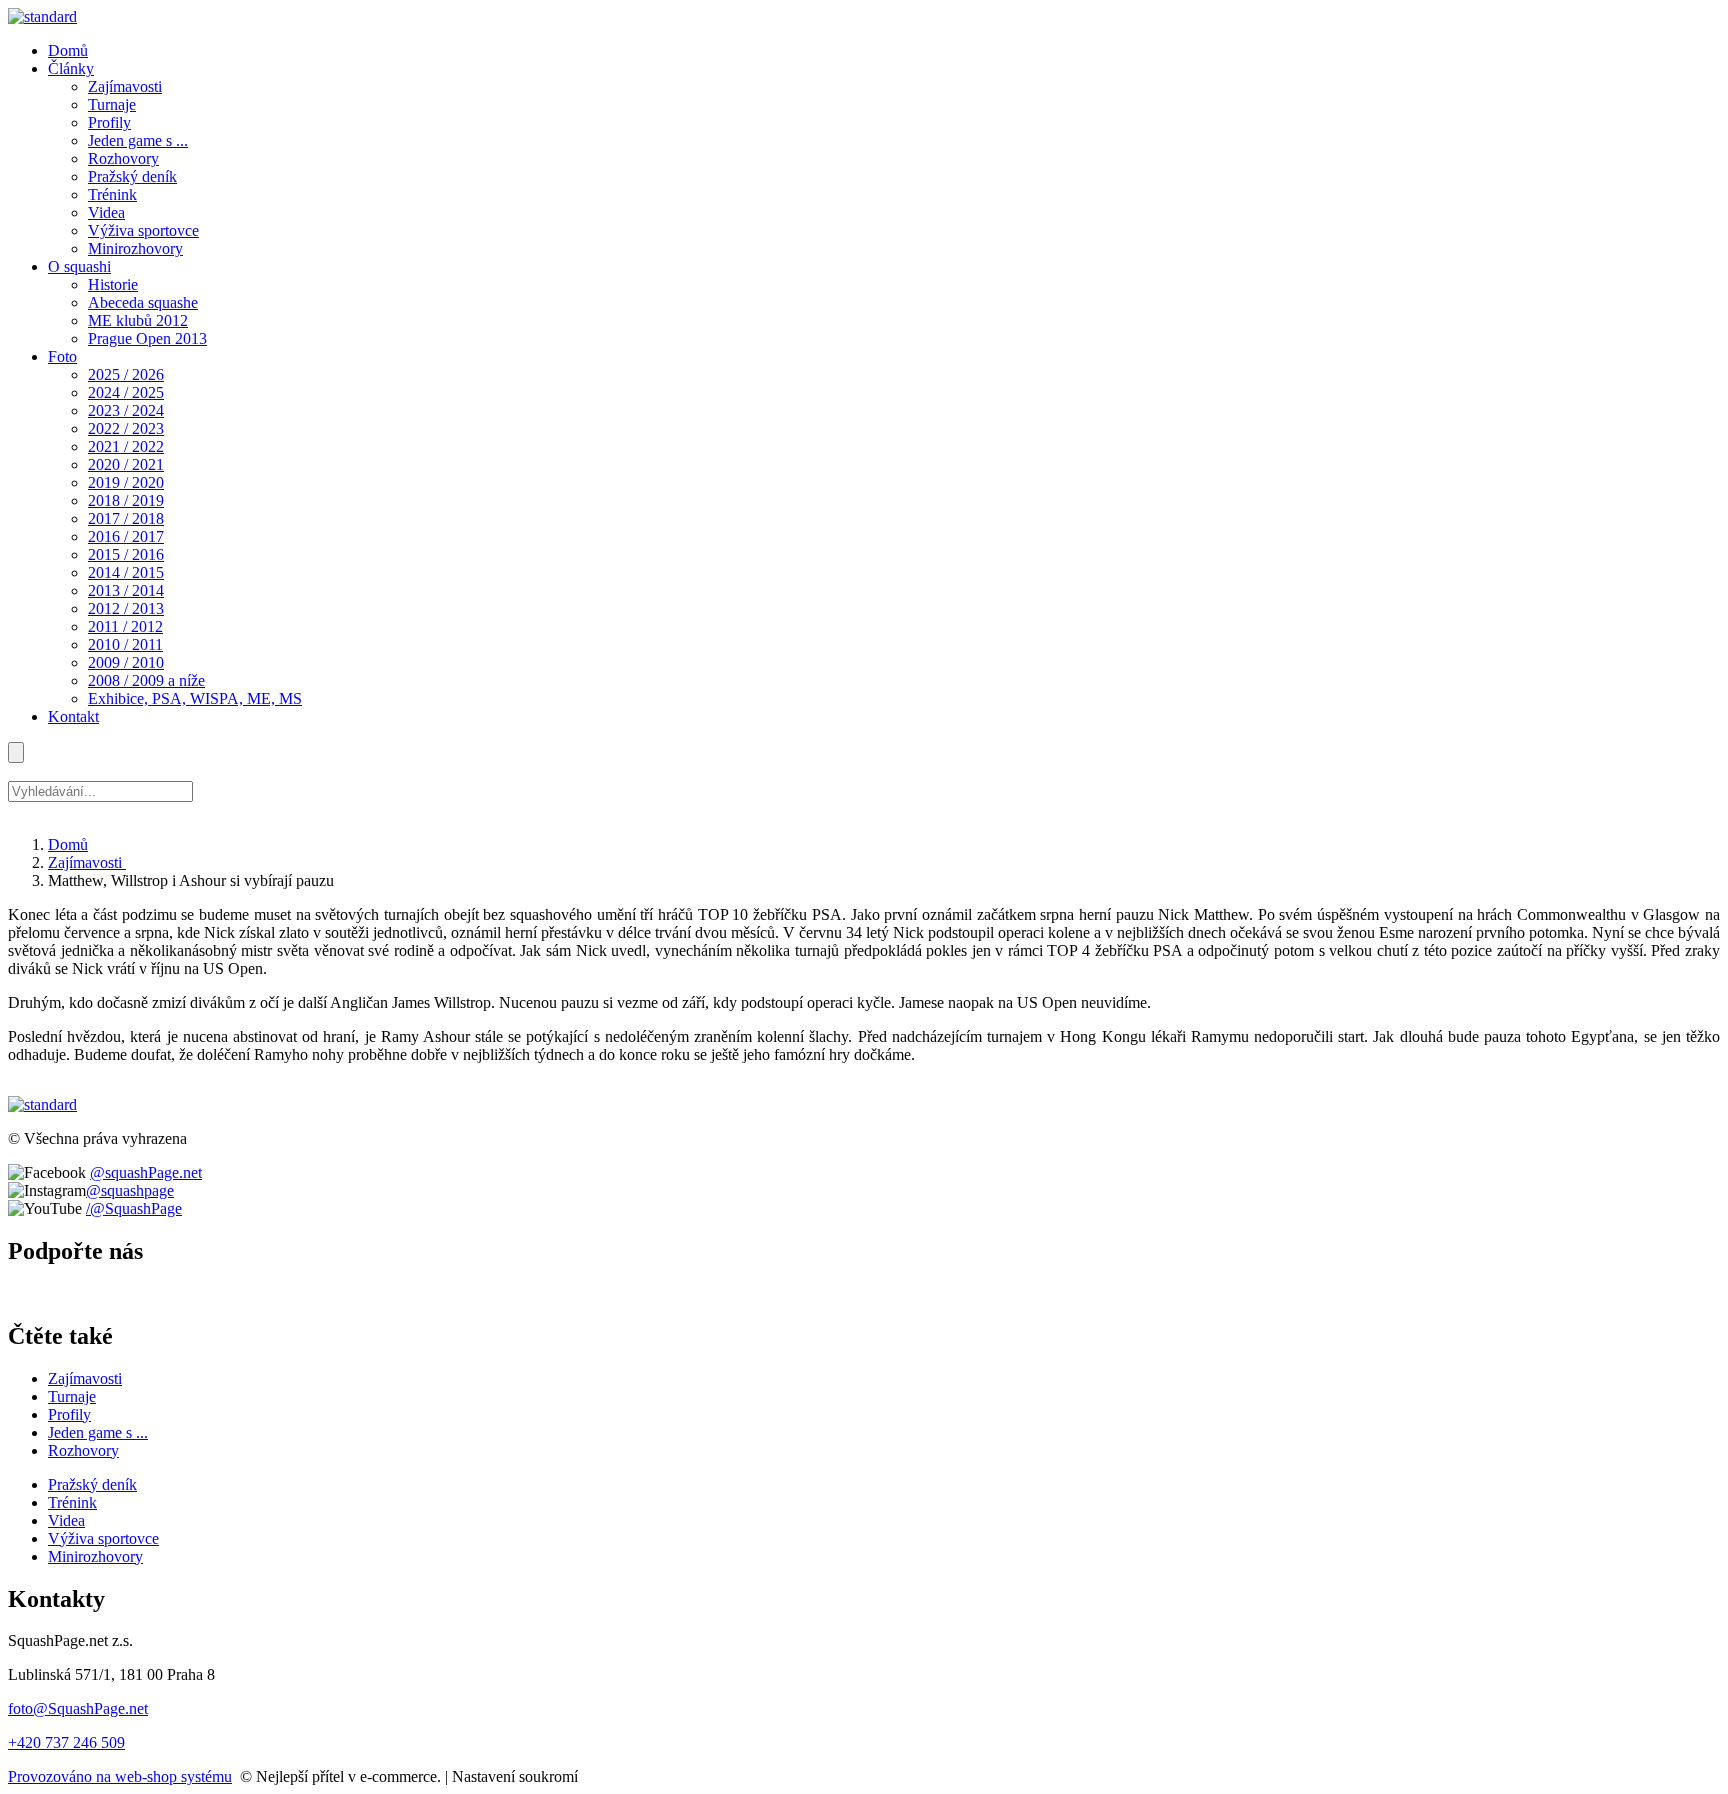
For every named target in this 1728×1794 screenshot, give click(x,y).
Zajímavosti (87, 862)
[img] (42, 16)
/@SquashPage (134, 1208)
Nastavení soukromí (515, 1776)
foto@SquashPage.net (78, 1708)
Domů (68, 844)
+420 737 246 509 (66, 1742)
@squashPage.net (146, 1172)
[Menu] (16, 752)
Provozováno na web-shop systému (120, 1776)
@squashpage (130, 1190)
